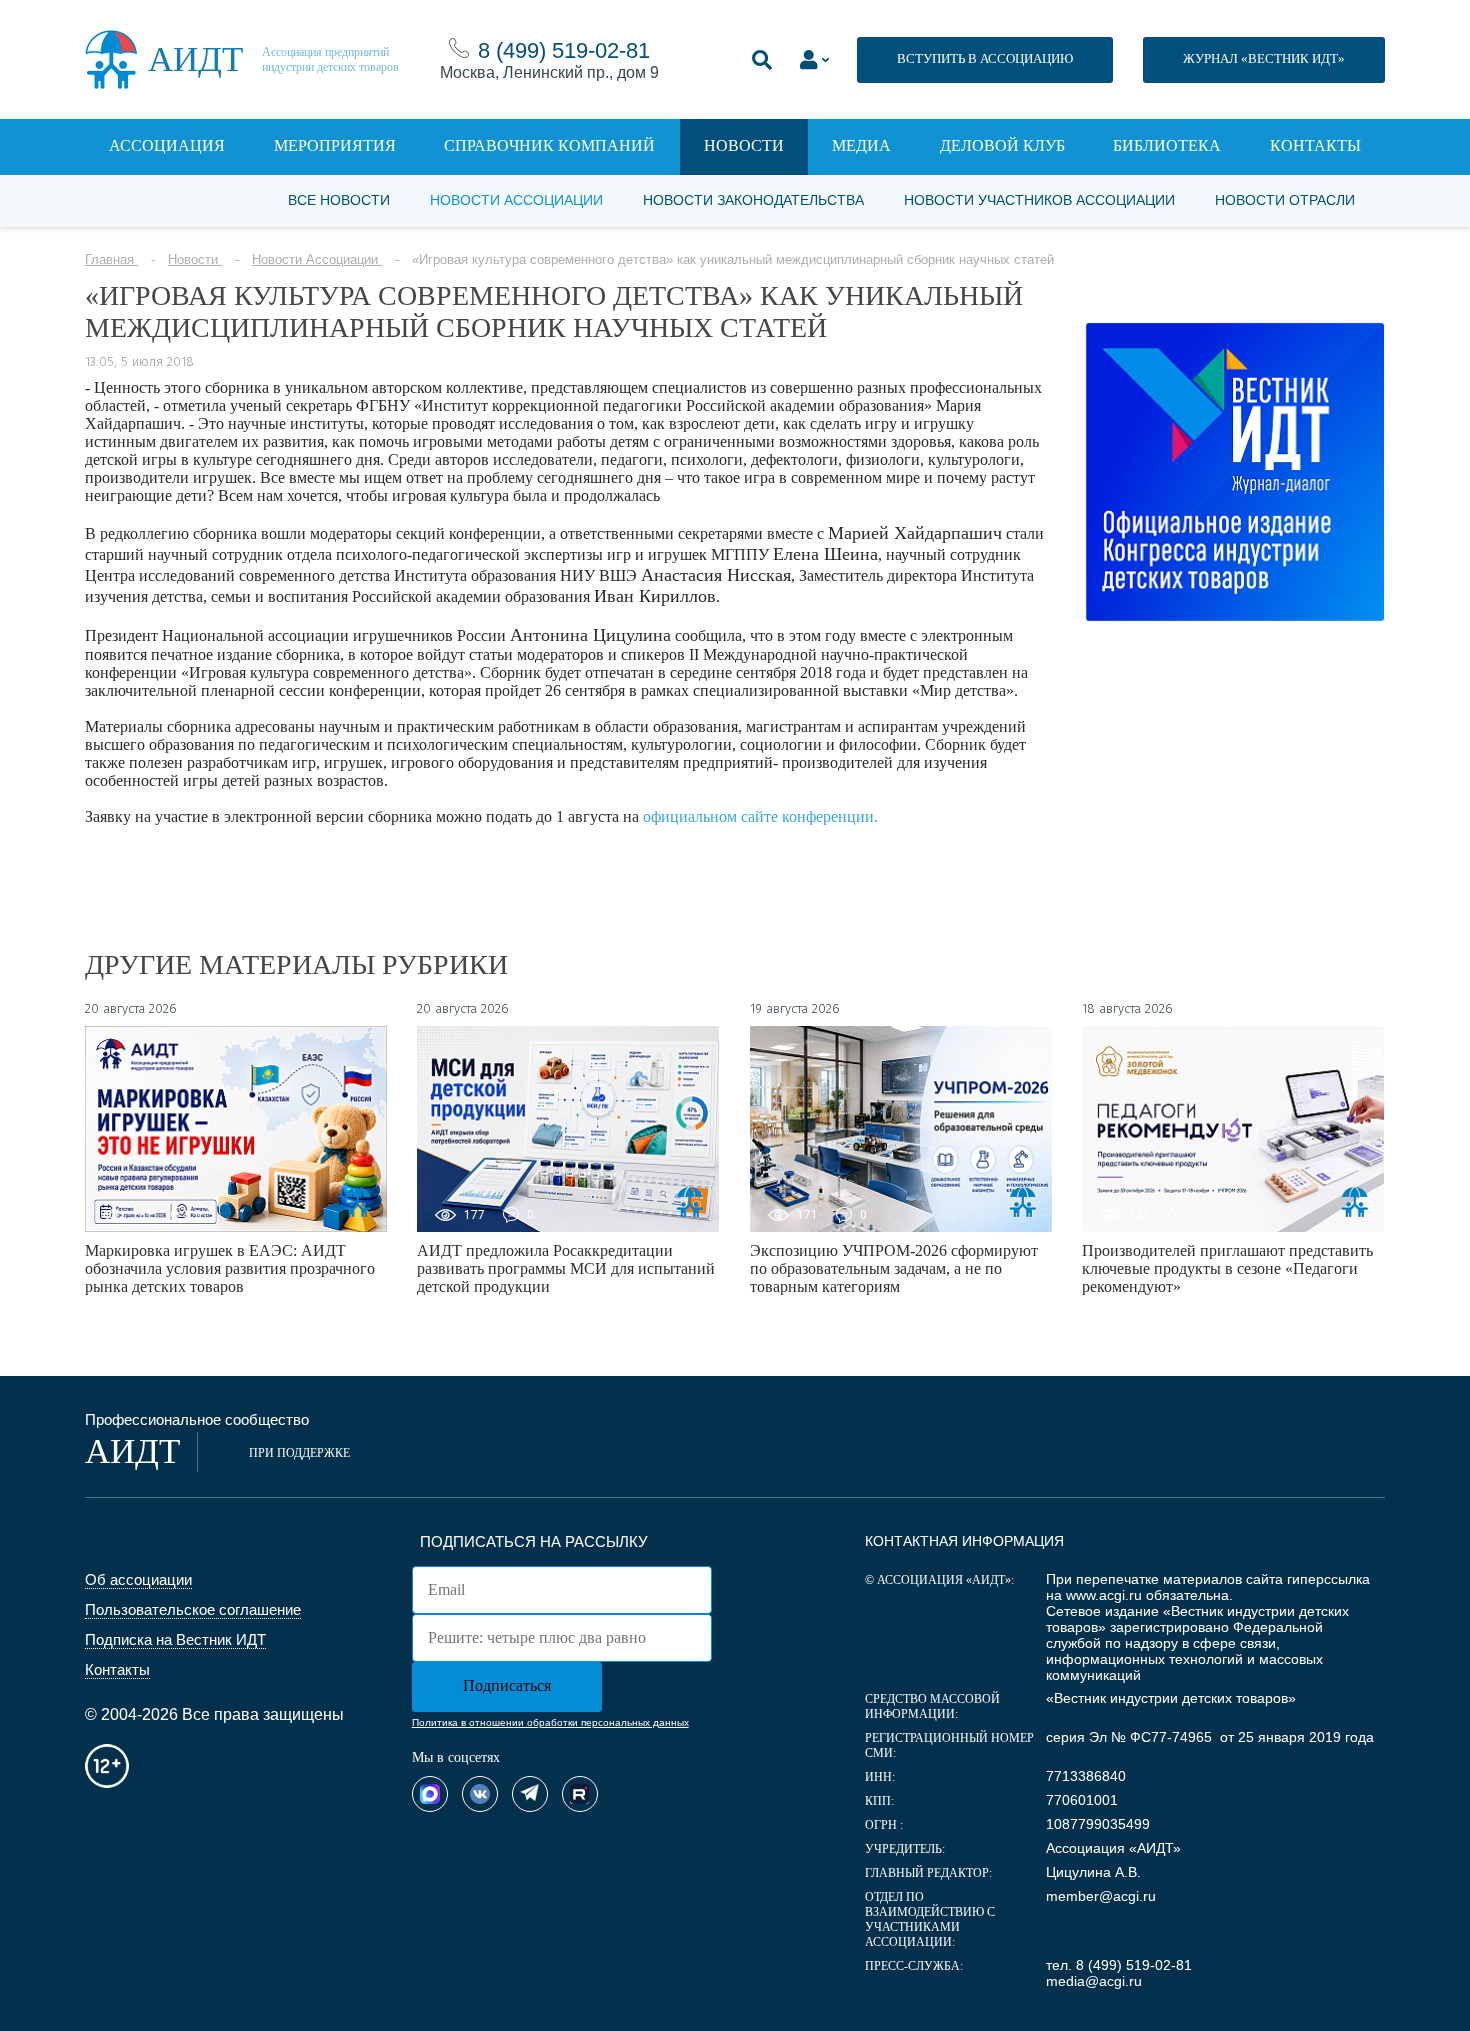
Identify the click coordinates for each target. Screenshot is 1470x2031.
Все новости (339, 200)
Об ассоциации (138, 1579)
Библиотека (1167, 145)
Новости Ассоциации (516, 200)
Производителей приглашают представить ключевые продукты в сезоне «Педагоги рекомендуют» (1227, 1268)
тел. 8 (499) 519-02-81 (1119, 1965)
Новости (744, 145)
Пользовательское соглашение (193, 1609)
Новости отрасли (1285, 200)
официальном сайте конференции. (760, 816)
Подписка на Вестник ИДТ (175, 1639)
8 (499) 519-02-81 (564, 50)
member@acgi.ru (1101, 1896)
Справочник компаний (549, 145)
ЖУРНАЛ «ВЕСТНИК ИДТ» (1264, 58)
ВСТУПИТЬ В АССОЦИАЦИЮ (985, 58)
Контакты (1315, 145)
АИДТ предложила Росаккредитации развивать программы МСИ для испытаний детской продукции (566, 1268)
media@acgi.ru (1094, 1981)
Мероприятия (335, 145)
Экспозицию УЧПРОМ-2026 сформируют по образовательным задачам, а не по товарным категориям (894, 1268)
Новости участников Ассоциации (1039, 200)
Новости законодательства (753, 200)
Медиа (861, 145)
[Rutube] (580, 1794)
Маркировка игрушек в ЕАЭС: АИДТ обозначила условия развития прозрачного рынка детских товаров (230, 1268)
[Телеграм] (530, 1794)
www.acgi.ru (1104, 1595)
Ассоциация (167, 145)
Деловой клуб (1002, 145)
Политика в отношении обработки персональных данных (550, 1722)
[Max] (430, 1794)
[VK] (480, 1794)
